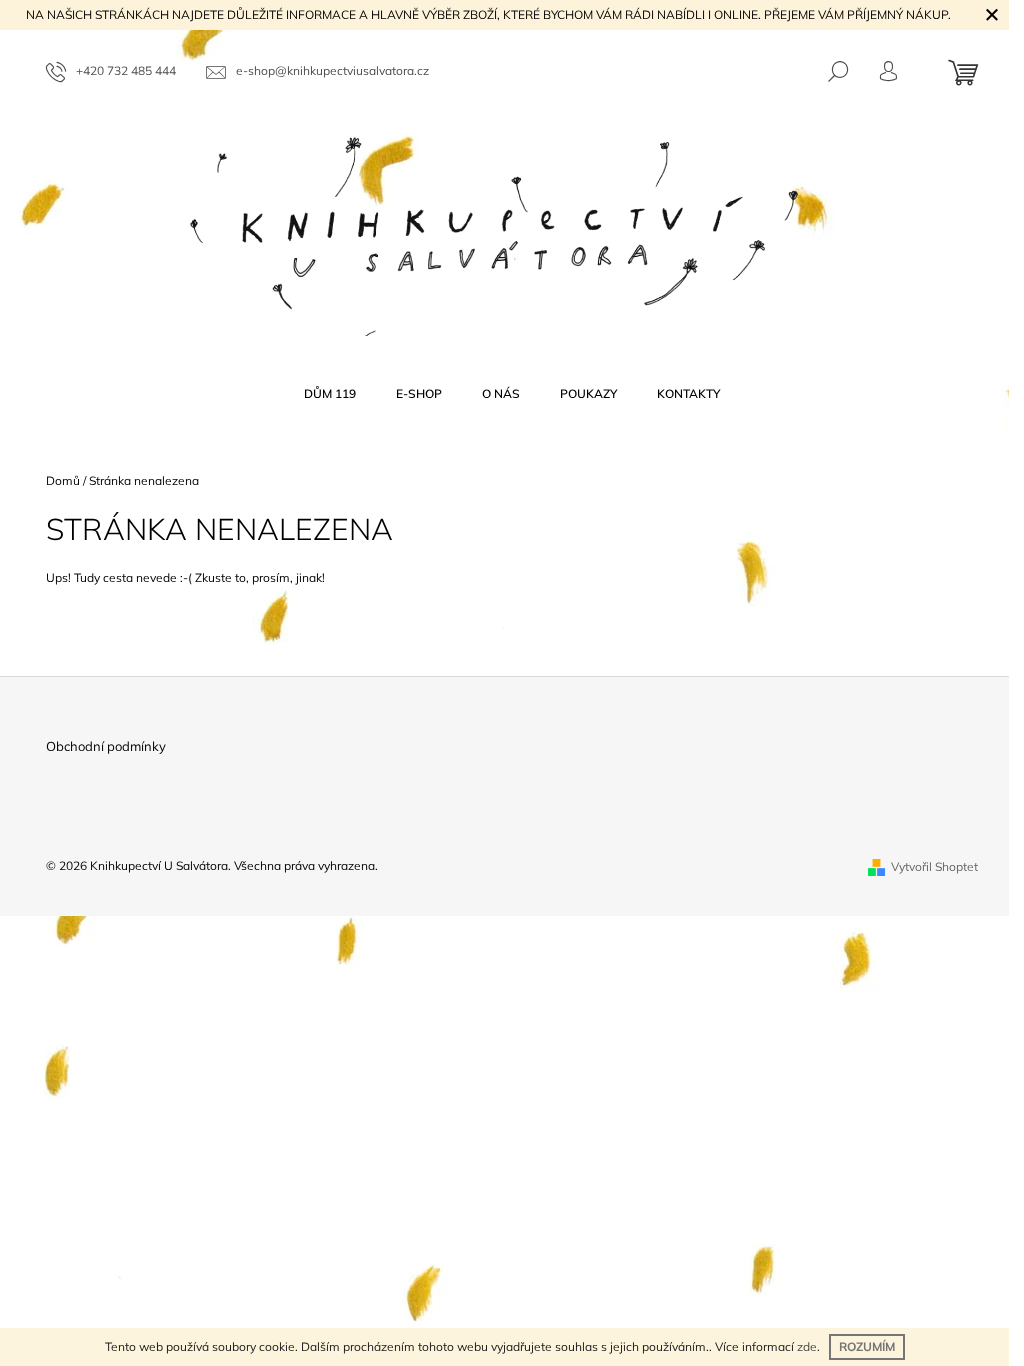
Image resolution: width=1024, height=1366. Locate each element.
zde (807, 1346)
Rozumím (867, 1346)
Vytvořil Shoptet (934, 866)
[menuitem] (330, 394)
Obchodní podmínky (106, 746)
